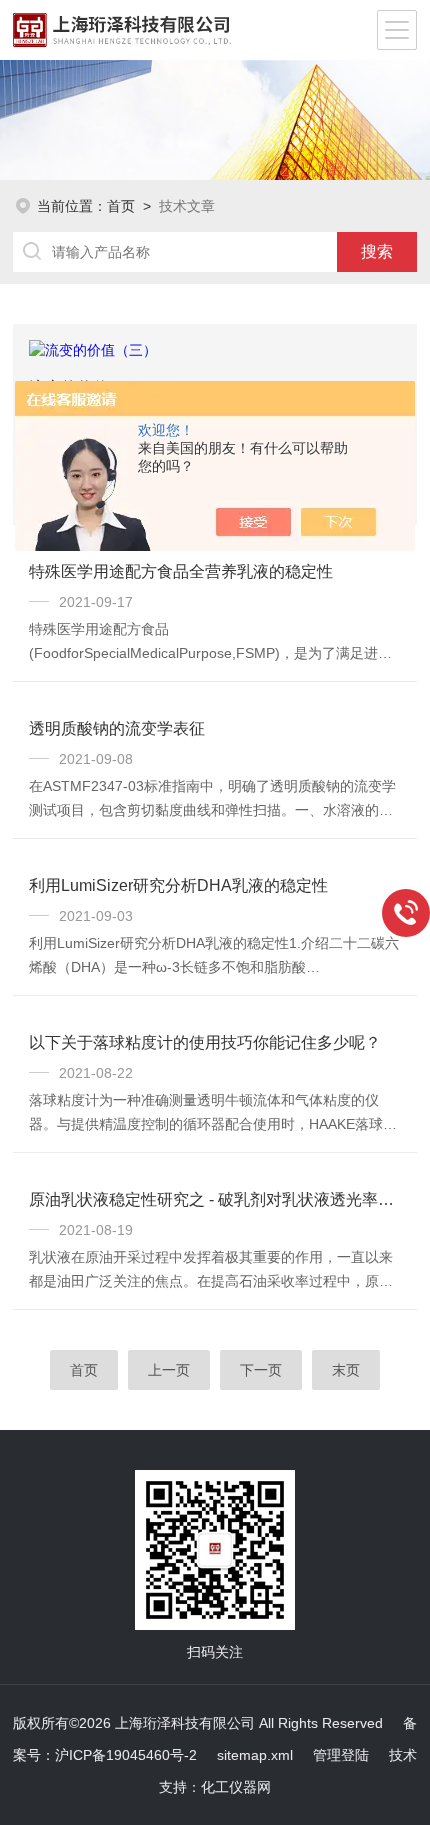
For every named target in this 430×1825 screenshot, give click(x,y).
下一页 (261, 1370)
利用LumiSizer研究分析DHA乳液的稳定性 (178, 885)
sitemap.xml (255, 1755)
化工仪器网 (236, 1787)
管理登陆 (341, 1755)
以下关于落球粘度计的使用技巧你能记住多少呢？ (205, 1042)
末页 (346, 1370)
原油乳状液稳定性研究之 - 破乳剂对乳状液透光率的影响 (215, 1199)
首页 (121, 206)
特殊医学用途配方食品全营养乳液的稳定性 (181, 571)
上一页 (169, 1370)
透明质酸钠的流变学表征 (117, 728)
